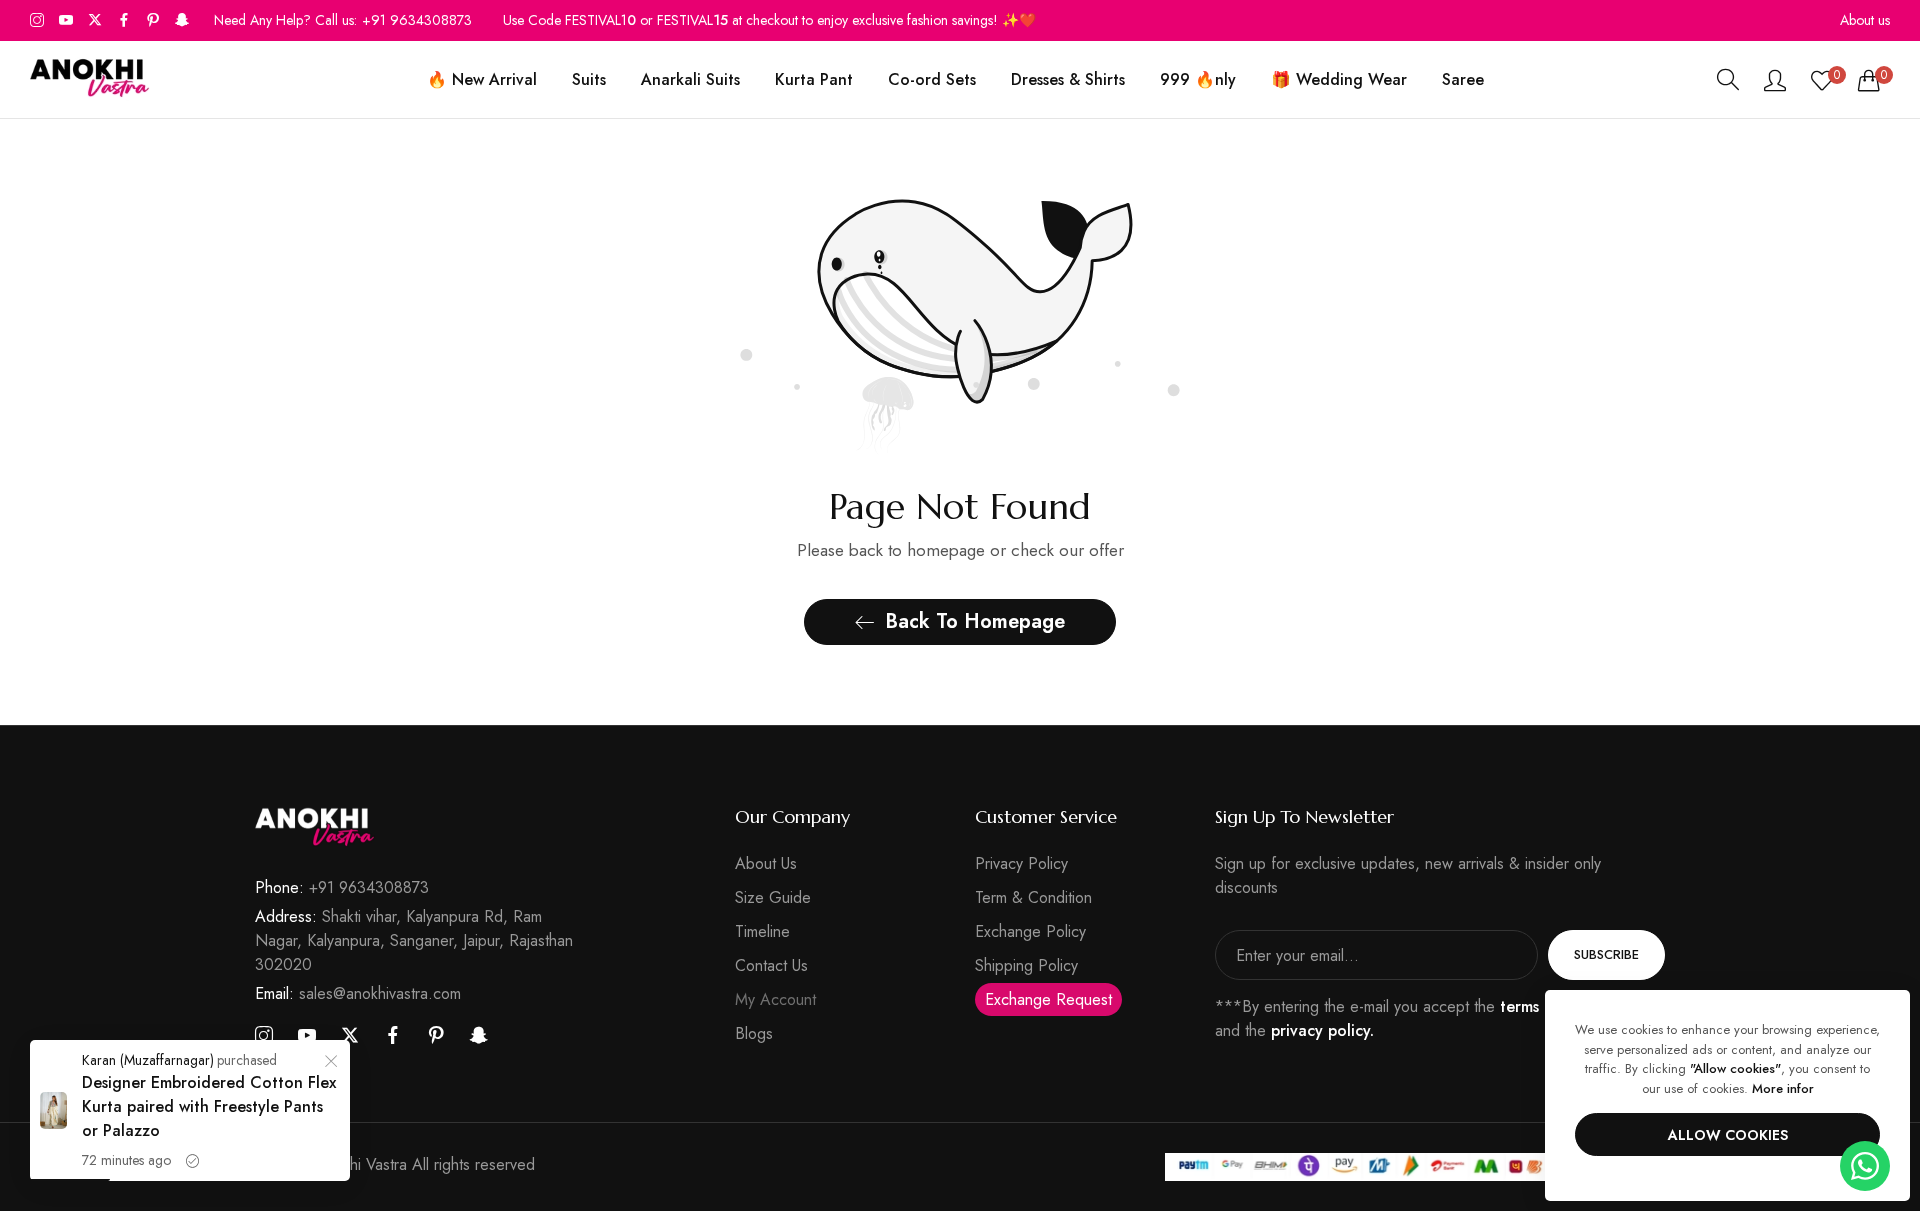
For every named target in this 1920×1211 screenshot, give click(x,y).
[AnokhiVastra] (90, 79)
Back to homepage (975, 621)
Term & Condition (1033, 897)
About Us (766, 863)
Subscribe (1606, 954)
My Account (775, 999)
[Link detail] (37, 20)
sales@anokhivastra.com (358, 993)
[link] (331, 1063)
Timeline (762, 931)
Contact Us (771, 965)
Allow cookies (1728, 1135)
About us (1865, 20)
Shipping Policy (1026, 965)
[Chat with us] (1865, 1164)
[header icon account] (1775, 80)
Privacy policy (1021, 863)
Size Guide (773, 897)
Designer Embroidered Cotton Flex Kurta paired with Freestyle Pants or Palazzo (209, 1106)
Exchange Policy (1030, 931)
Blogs (754, 1033)
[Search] (1728, 80)
